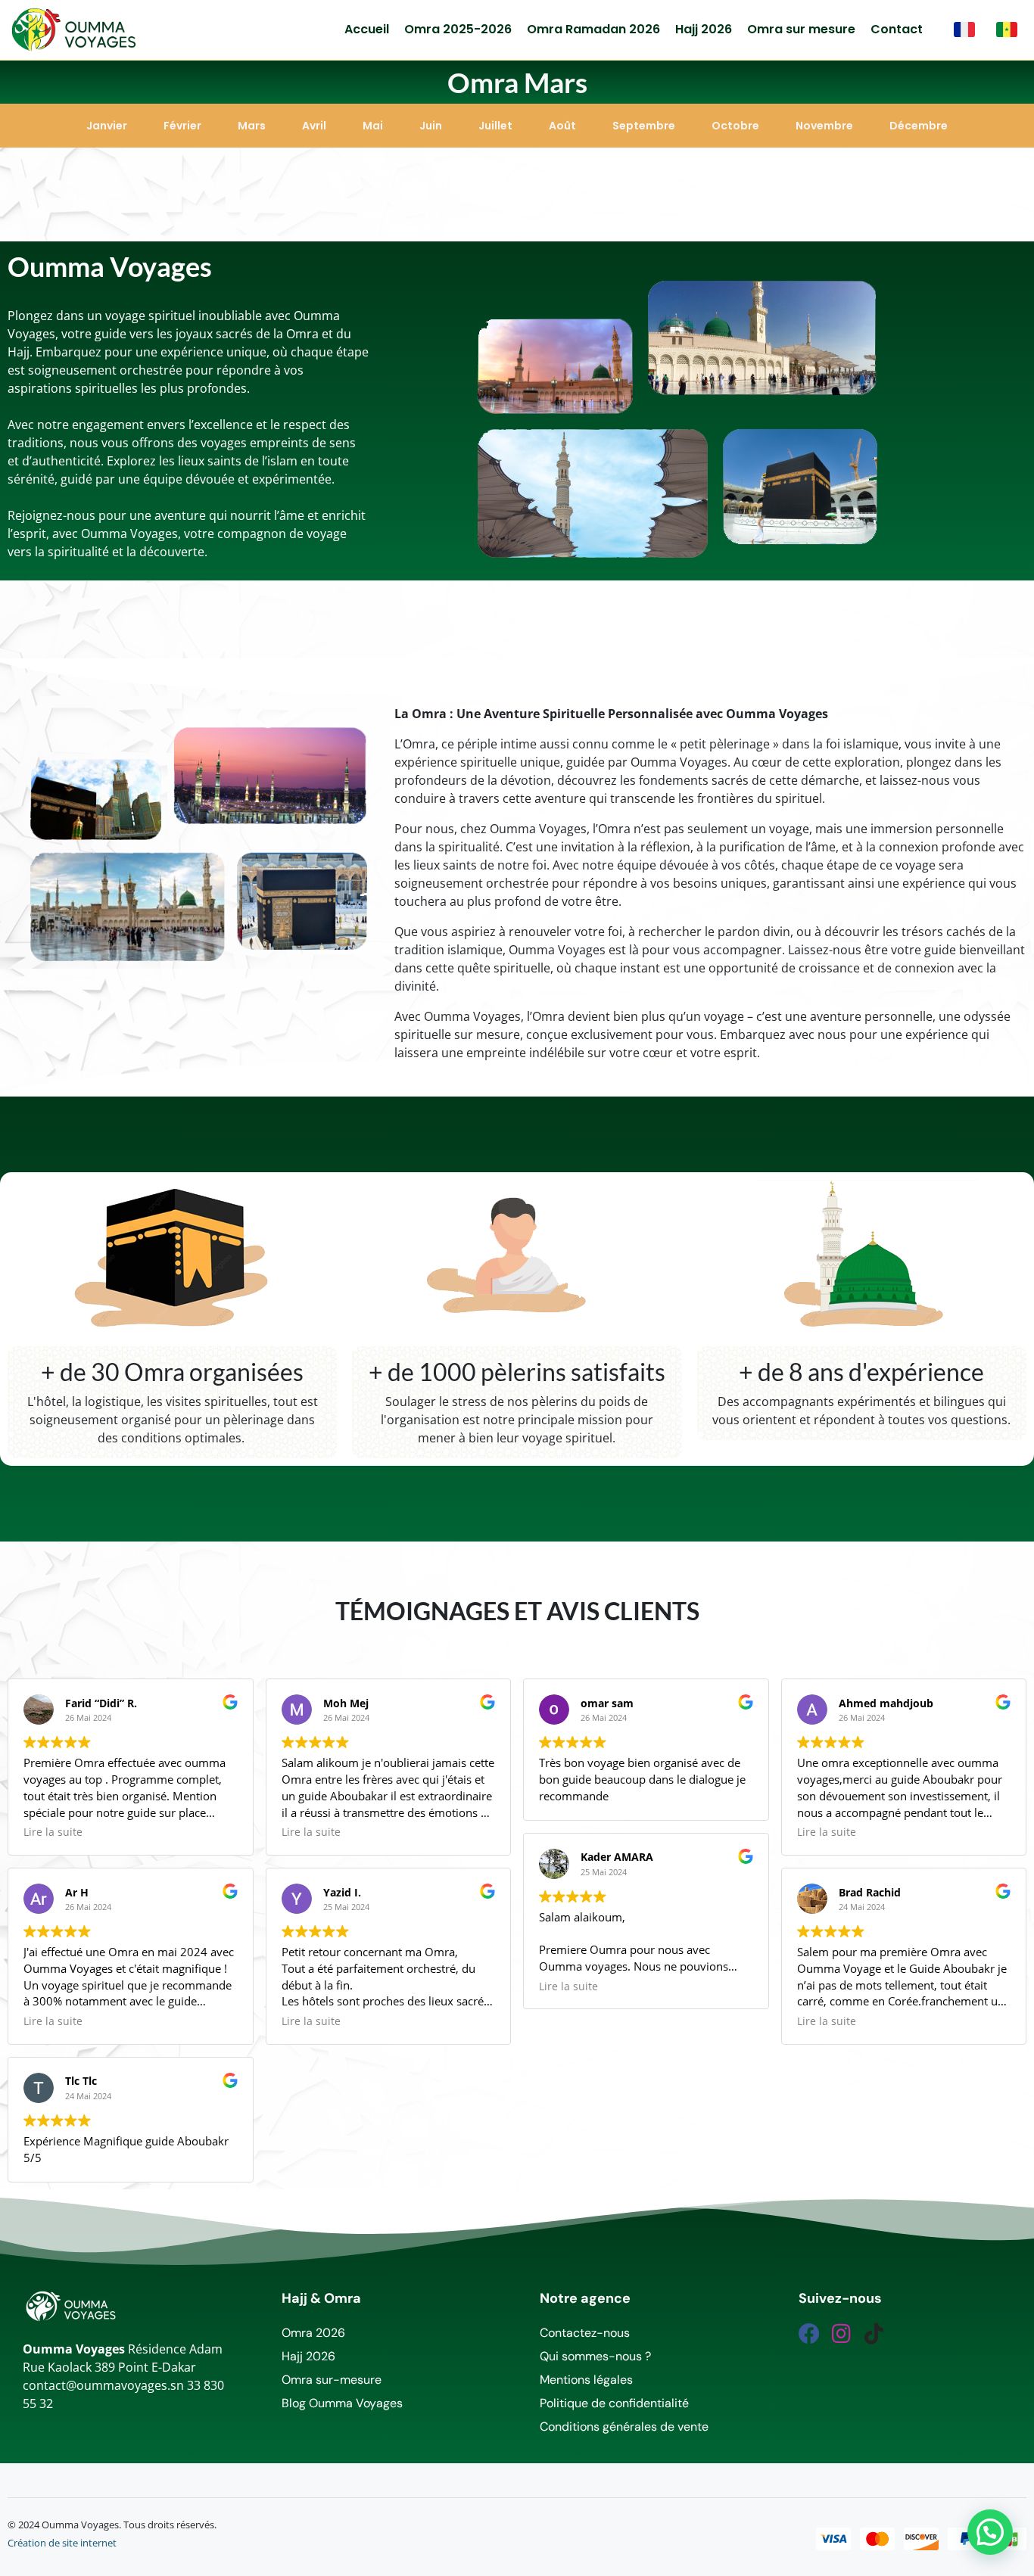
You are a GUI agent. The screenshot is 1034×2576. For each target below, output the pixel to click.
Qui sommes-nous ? (595, 2356)
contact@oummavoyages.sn (103, 2385)
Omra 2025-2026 (458, 29)
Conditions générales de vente (624, 2427)
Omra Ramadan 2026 (593, 29)
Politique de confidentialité (614, 2403)
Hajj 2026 (704, 29)
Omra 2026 (313, 2333)
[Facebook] (809, 2334)
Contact (897, 29)
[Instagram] (842, 2334)
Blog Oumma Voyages (342, 2403)
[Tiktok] (874, 2334)
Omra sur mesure (801, 29)
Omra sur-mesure (332, 2380)
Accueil (367, 29)
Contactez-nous (585, 2333)
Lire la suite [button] (53, 1832)
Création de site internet (62, 2543)
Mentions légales (586, 2380)
